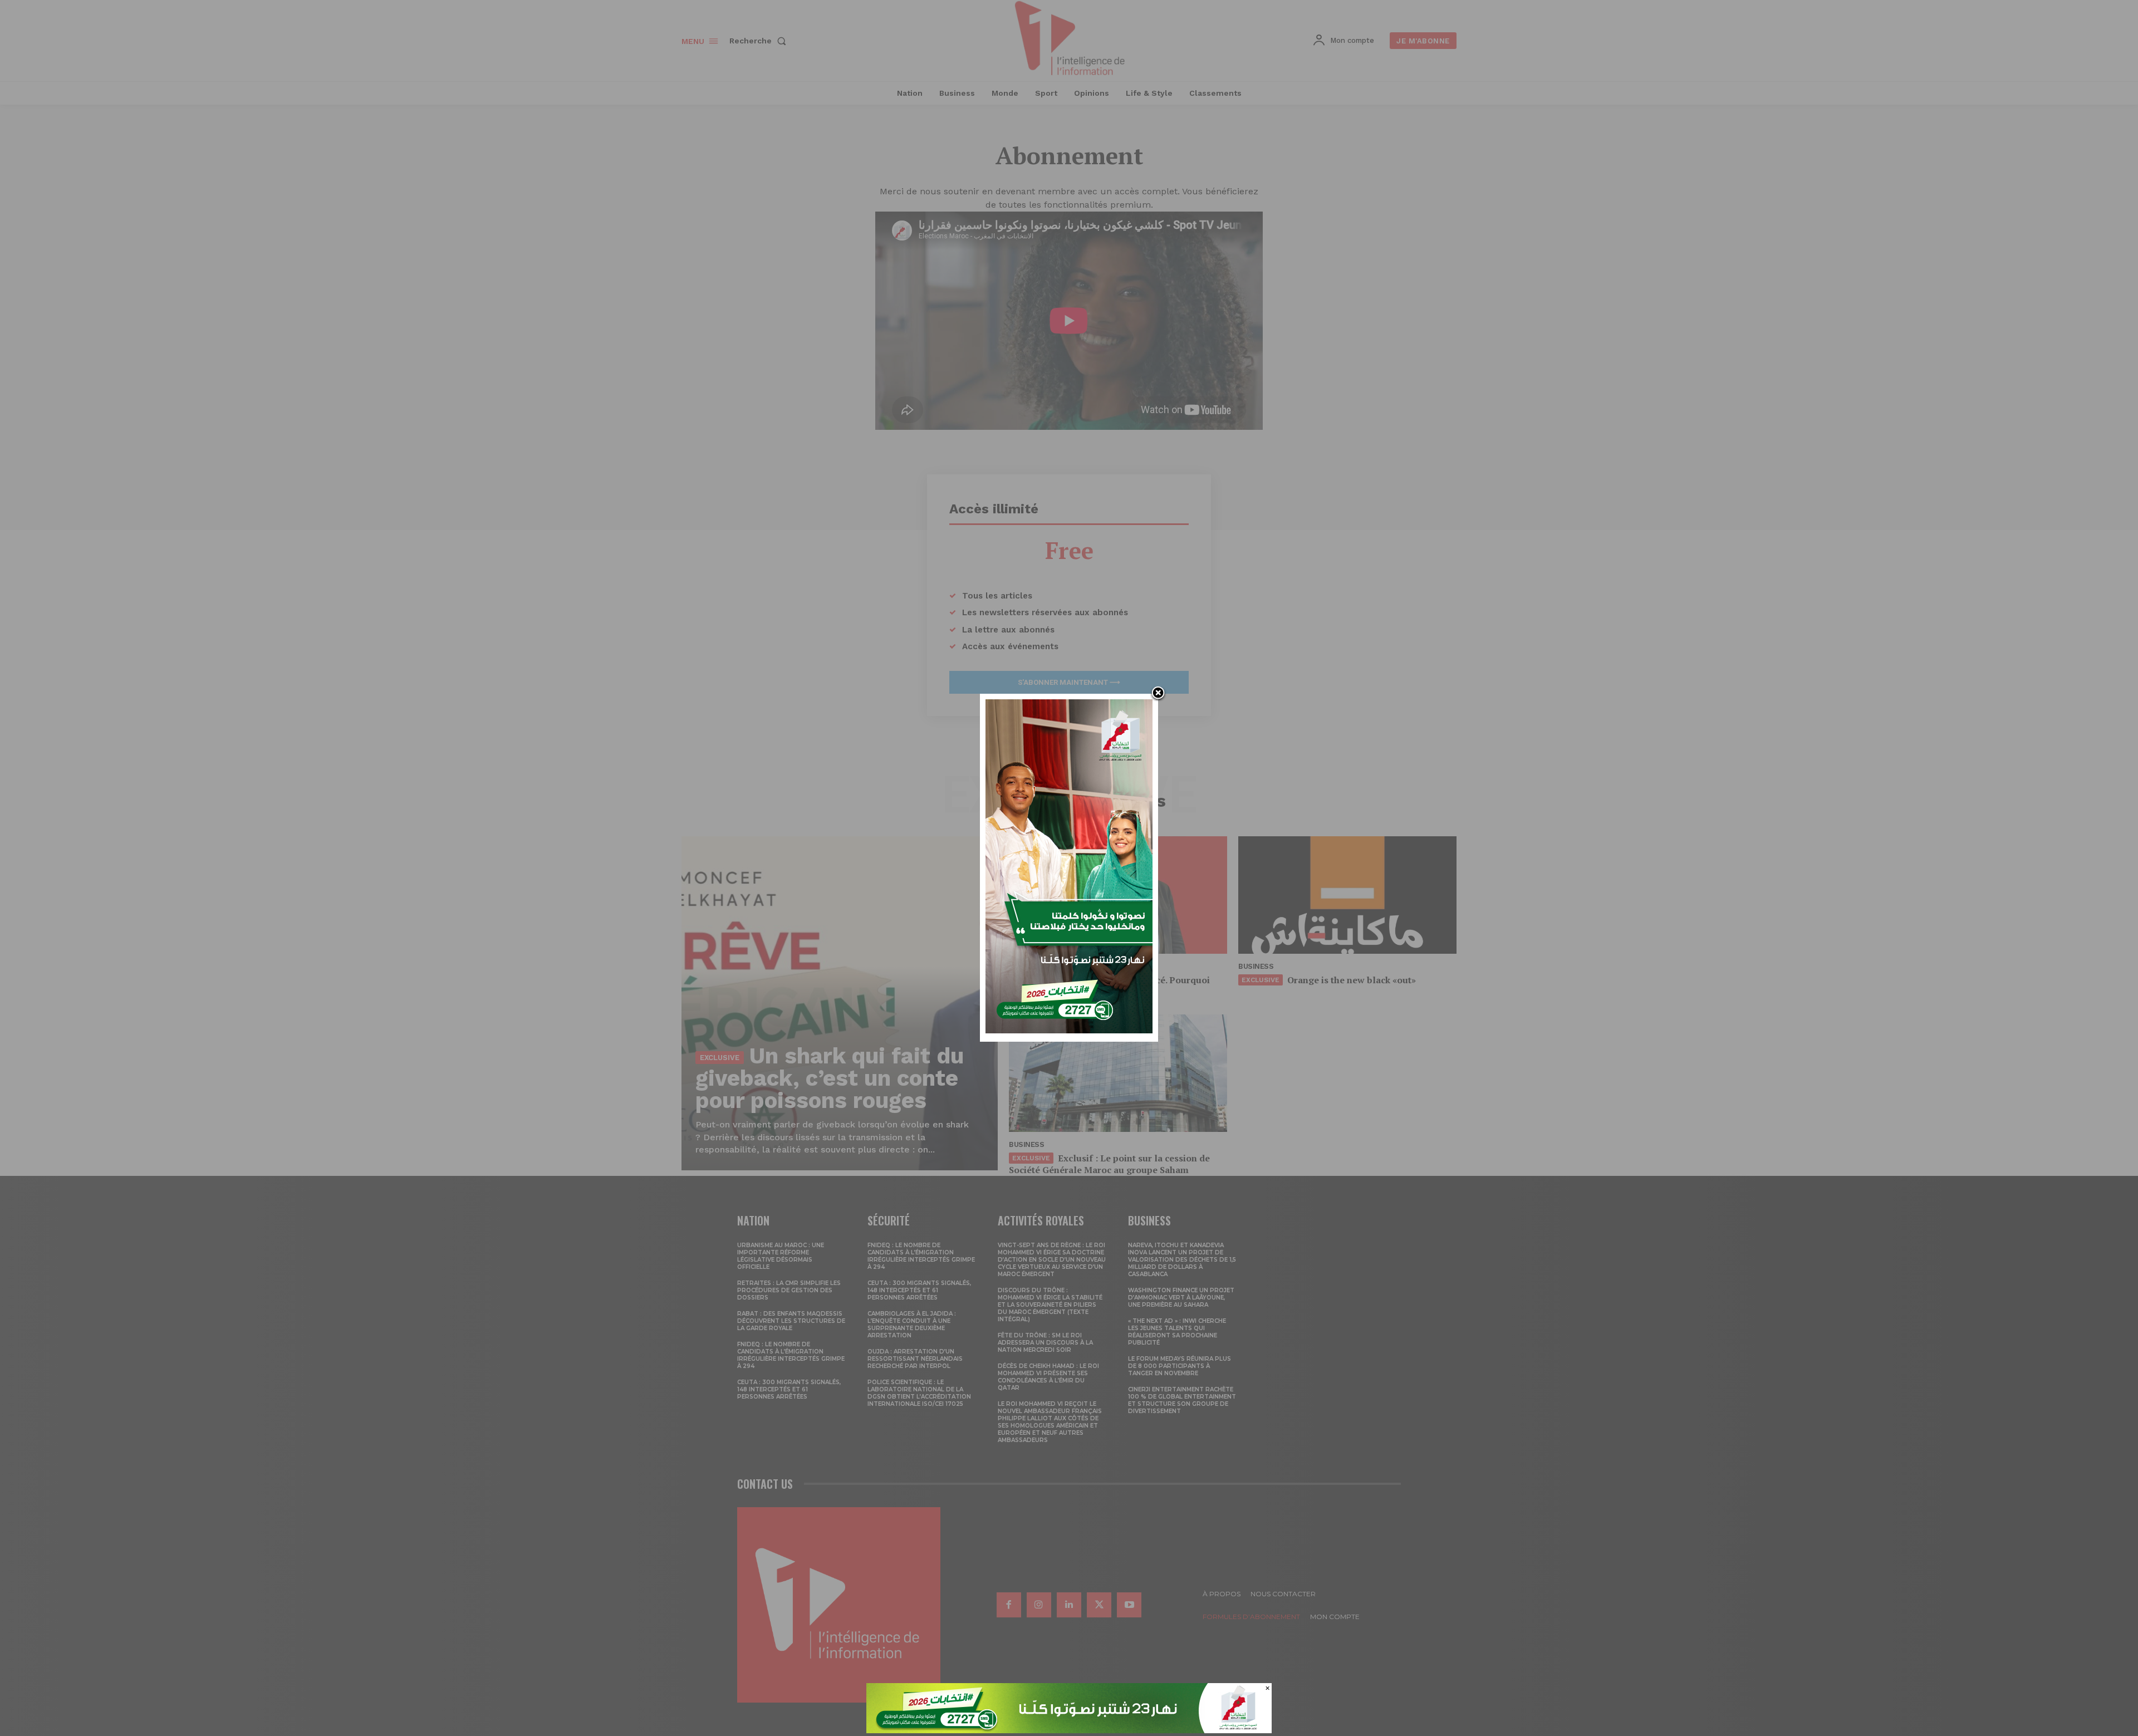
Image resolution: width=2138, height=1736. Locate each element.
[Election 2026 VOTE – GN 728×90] (1069, 1730)
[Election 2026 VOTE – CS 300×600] (1069, 1030)
